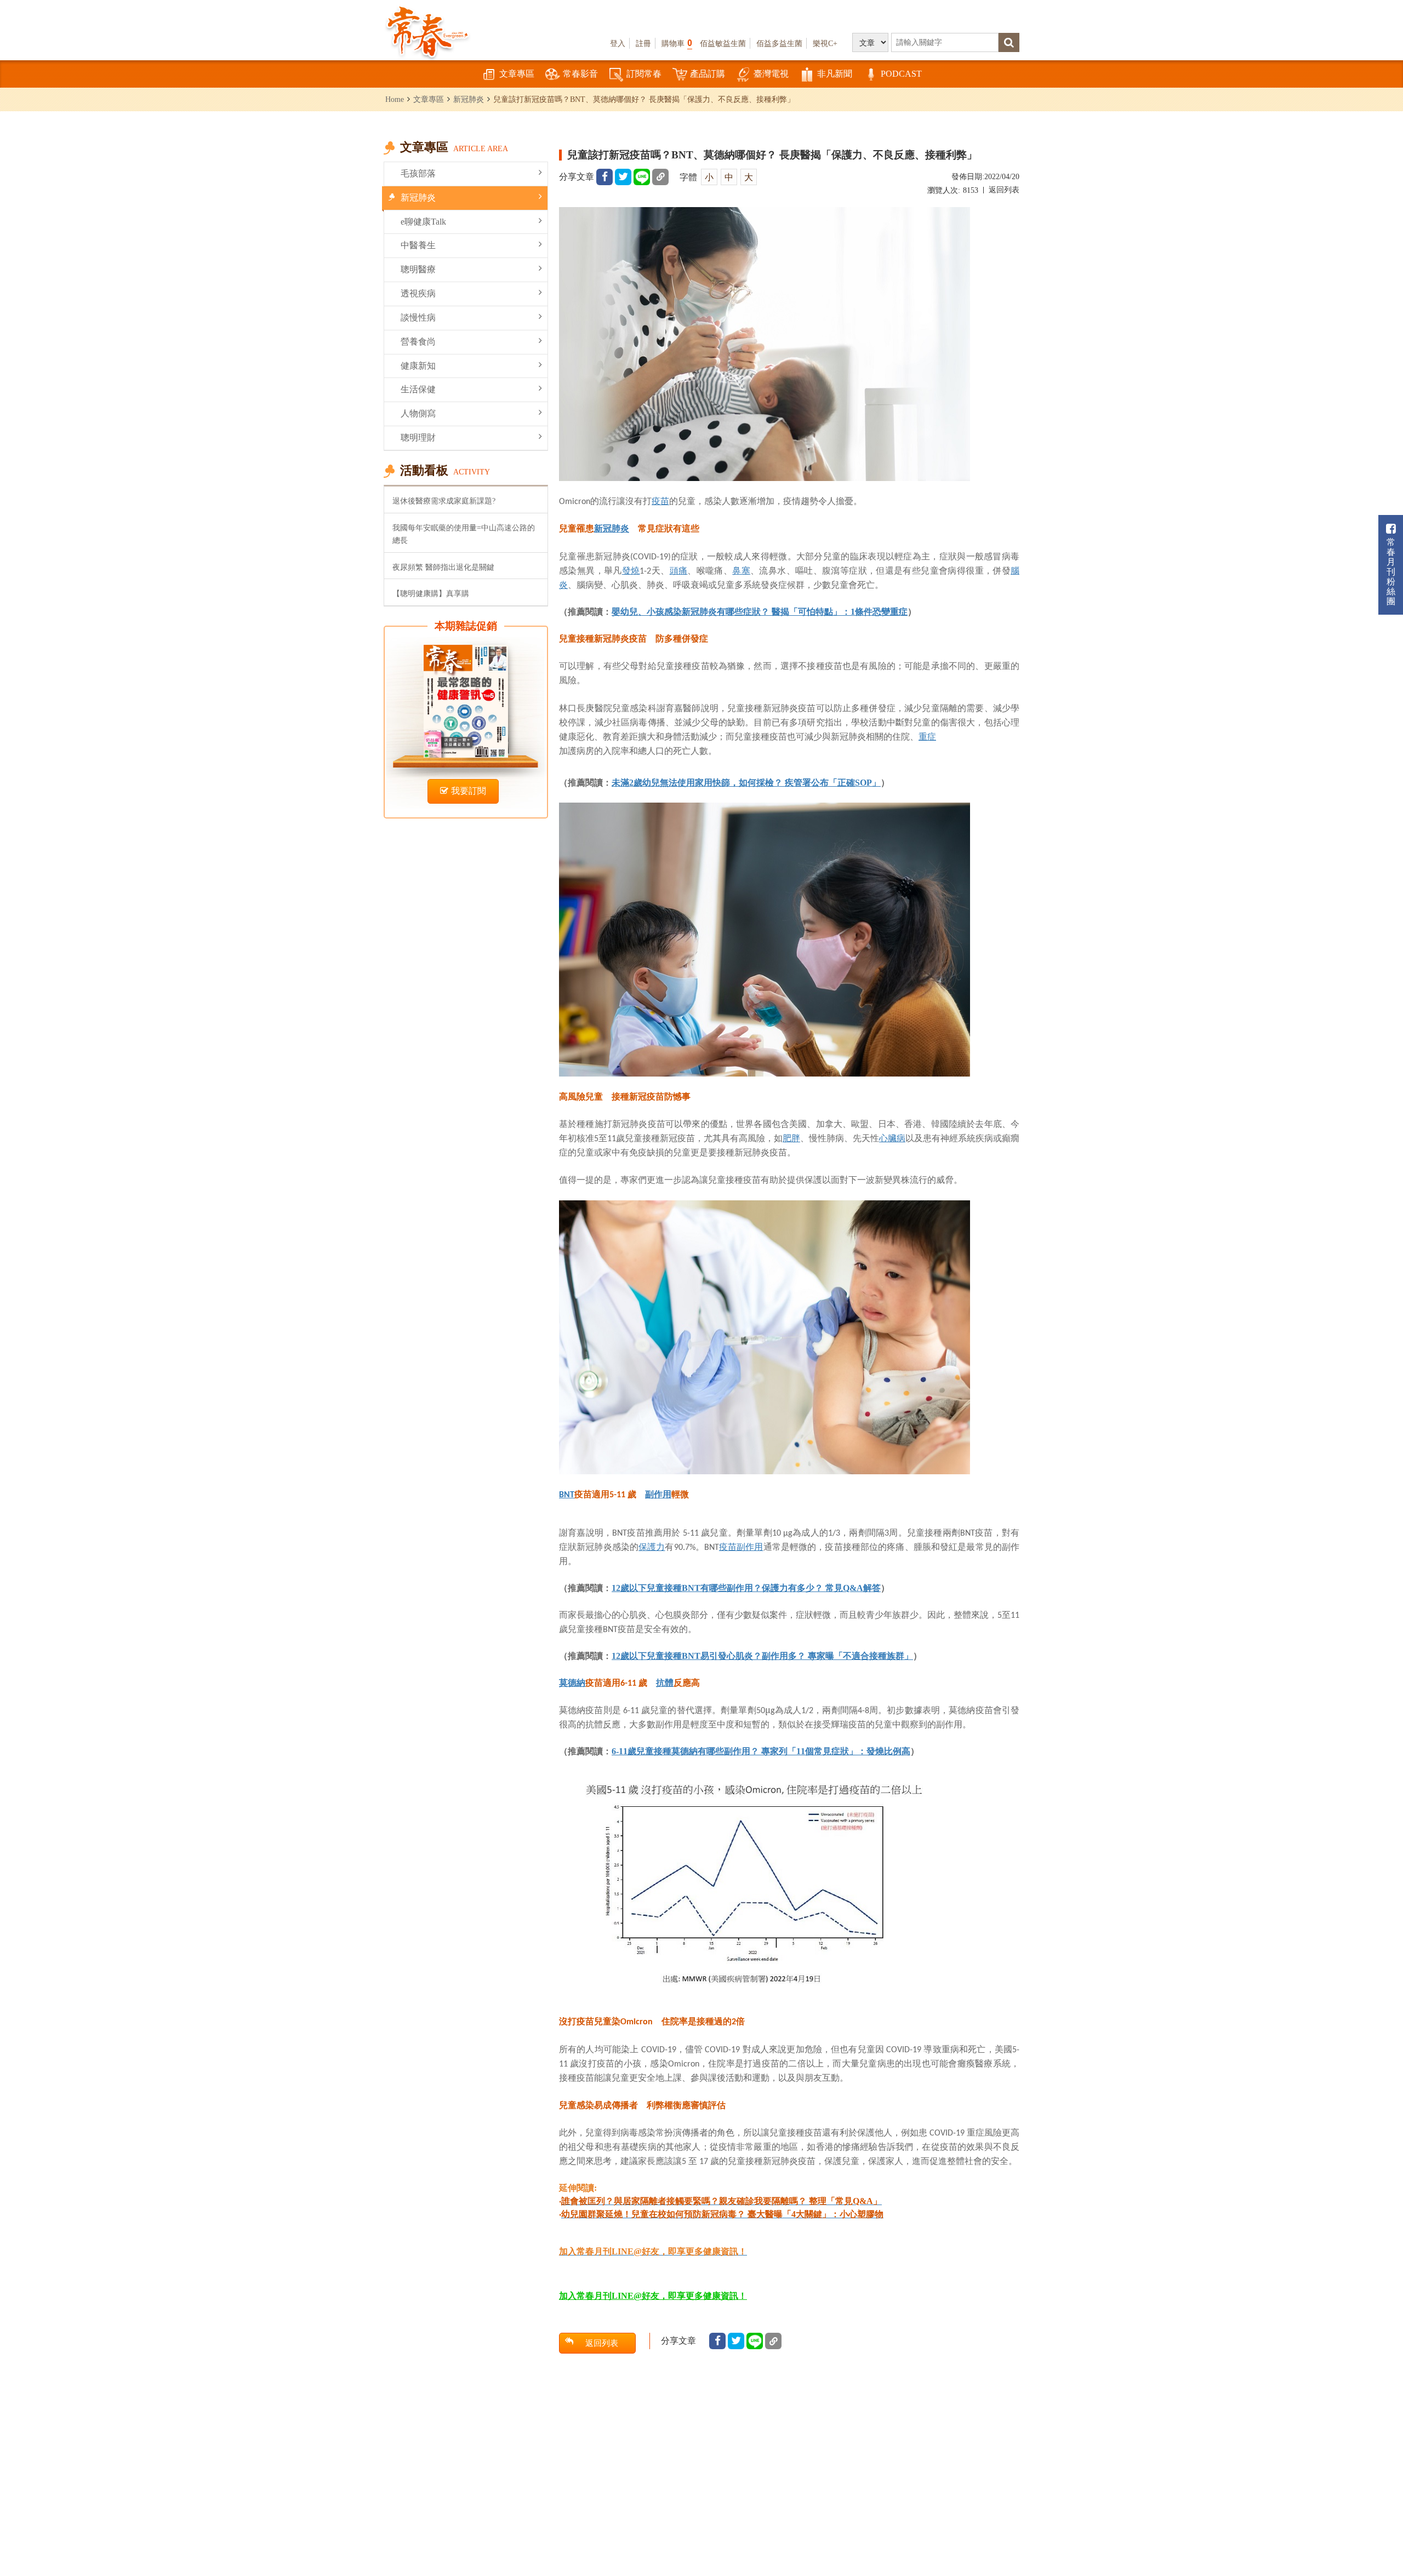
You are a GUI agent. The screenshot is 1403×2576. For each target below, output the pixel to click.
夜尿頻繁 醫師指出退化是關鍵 (443, 567)
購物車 (677, 43)
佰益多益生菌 (779, 43)
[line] (642, 177)
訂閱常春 (644, 74)
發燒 (631, 570)
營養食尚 (418, 342)
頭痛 (679, 570)
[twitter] (623, 177)
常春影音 (580, 74)
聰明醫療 (418, 269)
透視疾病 (418, 293)
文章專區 (517, 74)
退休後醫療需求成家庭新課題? (444, 501)
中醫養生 (418, 245)
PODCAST (901, 74)
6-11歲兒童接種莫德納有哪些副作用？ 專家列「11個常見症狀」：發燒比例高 (761, 1751)
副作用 (658, 1494)
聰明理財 (418, 437)
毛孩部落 (418, 173)
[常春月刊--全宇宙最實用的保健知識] (427, 31)
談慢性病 (418, 317)
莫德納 (572, 1682)
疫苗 (660, 501)
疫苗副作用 (741, 1547)
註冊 (643, 43)
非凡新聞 (835, 74)
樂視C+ (825, 43)
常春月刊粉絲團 (1391, 572)
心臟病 (892, 1138)
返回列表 (1004, 190)
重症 (927, 736)
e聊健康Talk (423, 222)
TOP (1370, 2535)
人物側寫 (418, 413)
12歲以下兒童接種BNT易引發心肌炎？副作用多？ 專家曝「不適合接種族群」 (762, 1656)
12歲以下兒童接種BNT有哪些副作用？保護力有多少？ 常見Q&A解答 (746, 1588)
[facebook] (604, 177)
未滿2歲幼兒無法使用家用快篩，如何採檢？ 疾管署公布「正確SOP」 (746, 783)
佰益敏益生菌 (723, 43)
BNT (567, 1495)
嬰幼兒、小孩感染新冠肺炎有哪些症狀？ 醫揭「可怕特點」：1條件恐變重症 (760, 612)
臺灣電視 (771, 74)
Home (395, 99)
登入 (618, 43)
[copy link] (660, 177)
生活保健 (418, 389)
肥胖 (791, 1138)
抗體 (665, 1682)
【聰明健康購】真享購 (431, 593)
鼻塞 (741, 570)
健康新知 (418, 366)
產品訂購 (708, 74)
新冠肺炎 (469, 99)
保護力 (652, 1547)
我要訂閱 (469, 791)
